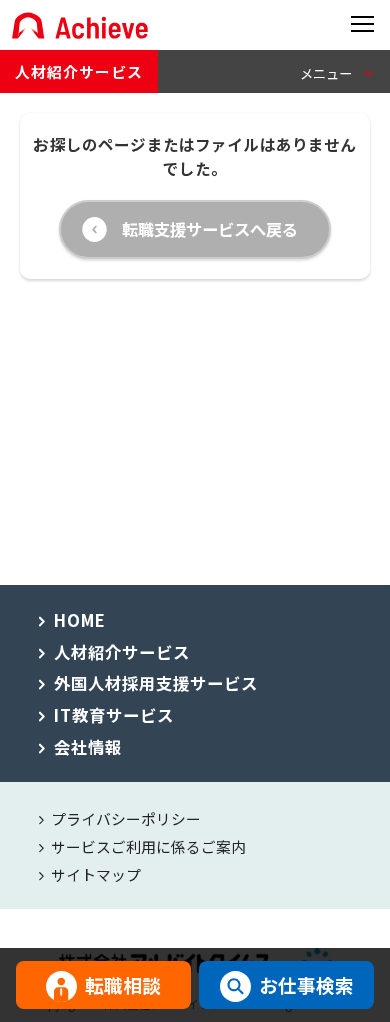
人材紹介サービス (79, 71)
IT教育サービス (114, 715)
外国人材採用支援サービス (156, 683)
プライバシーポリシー (126, 818)
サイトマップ (96, 874)
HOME (80, 620)
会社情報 (88, 747)
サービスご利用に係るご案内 (148, 846)
